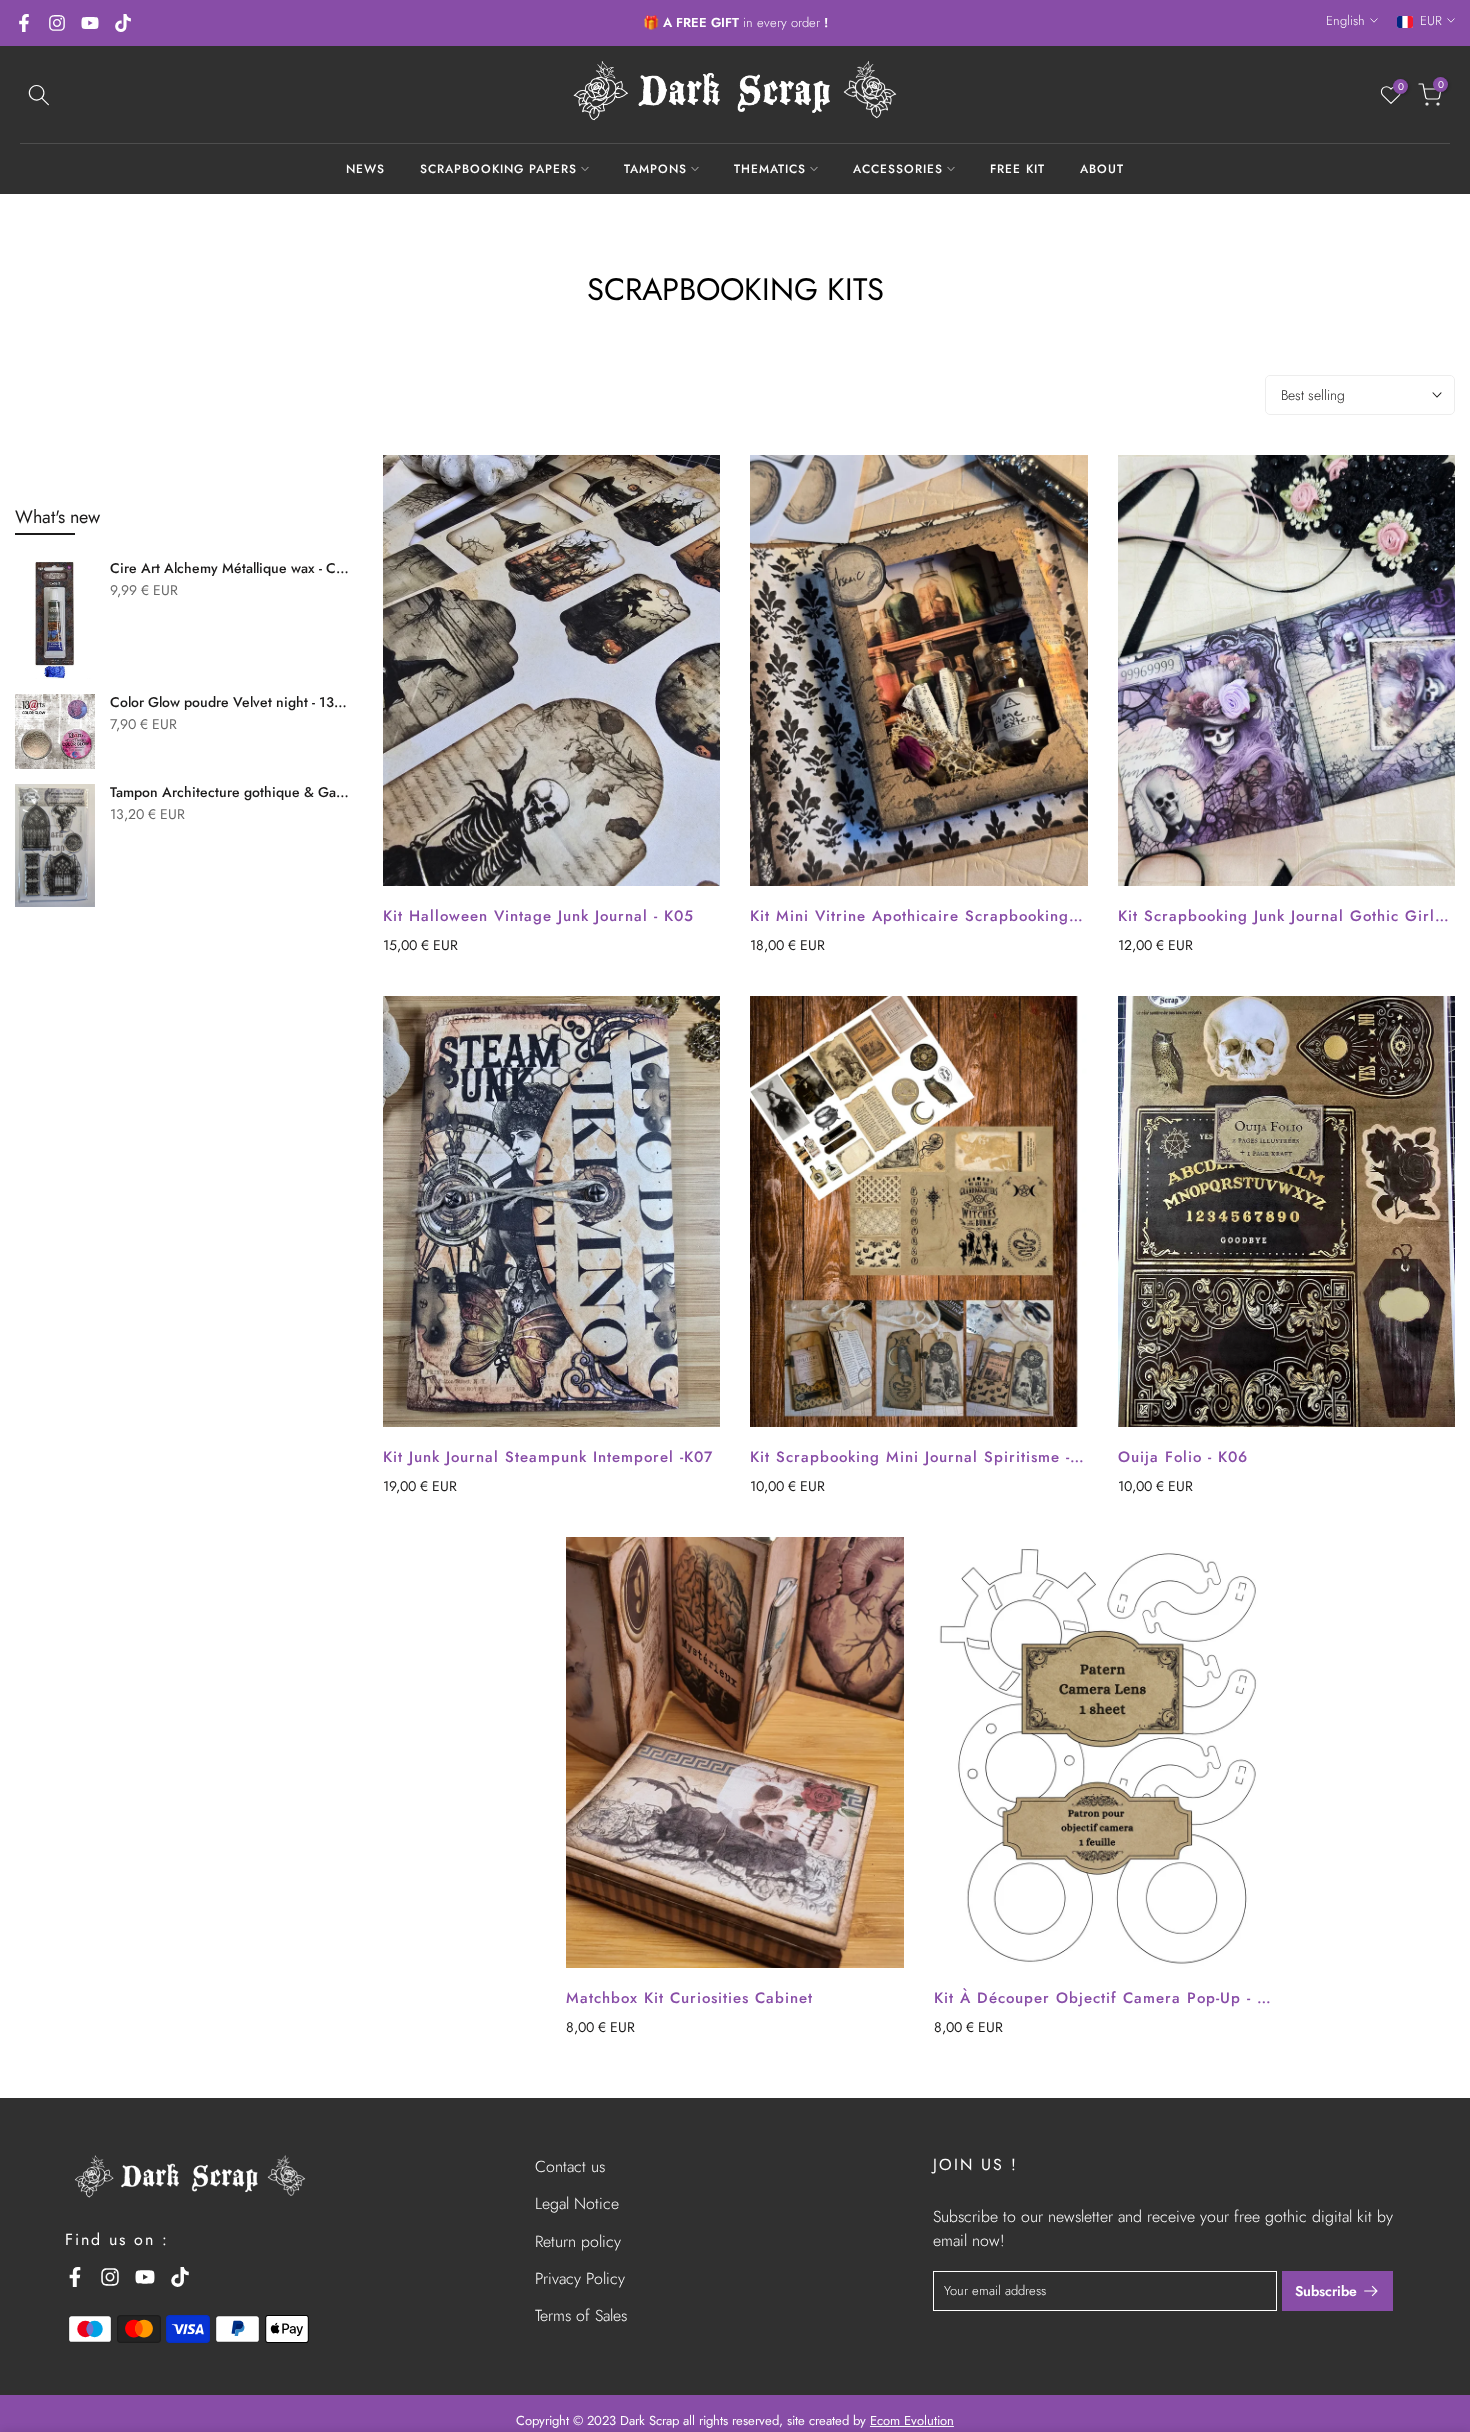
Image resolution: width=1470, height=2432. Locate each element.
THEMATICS (770, 169)
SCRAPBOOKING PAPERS (498, 169)
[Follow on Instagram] (57, 23)
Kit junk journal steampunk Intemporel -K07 (548, 1457)
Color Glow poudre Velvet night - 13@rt (231, 703)
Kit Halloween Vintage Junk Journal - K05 (538, 916)
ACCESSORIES (898, 169)
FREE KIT (1017, 169)
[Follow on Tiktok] (123, 23)
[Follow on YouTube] (90, 23)
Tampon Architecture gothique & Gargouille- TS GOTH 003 (231, 793)
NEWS (365, 169)
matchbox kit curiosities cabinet (689, 1998)
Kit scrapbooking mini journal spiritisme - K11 (926, 1457)
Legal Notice (577, 2203)
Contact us (570, 2166)
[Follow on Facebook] (24, 23)
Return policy (578, 2241)
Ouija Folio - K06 (1183, 1457)
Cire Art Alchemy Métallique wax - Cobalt (231, 569)
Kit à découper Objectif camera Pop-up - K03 (1110, 1998)
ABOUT (1102, 169)
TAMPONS (655, 169)
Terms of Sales (581, 2315)
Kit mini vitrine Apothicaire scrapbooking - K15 (931, 916)
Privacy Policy (580, 2278)
